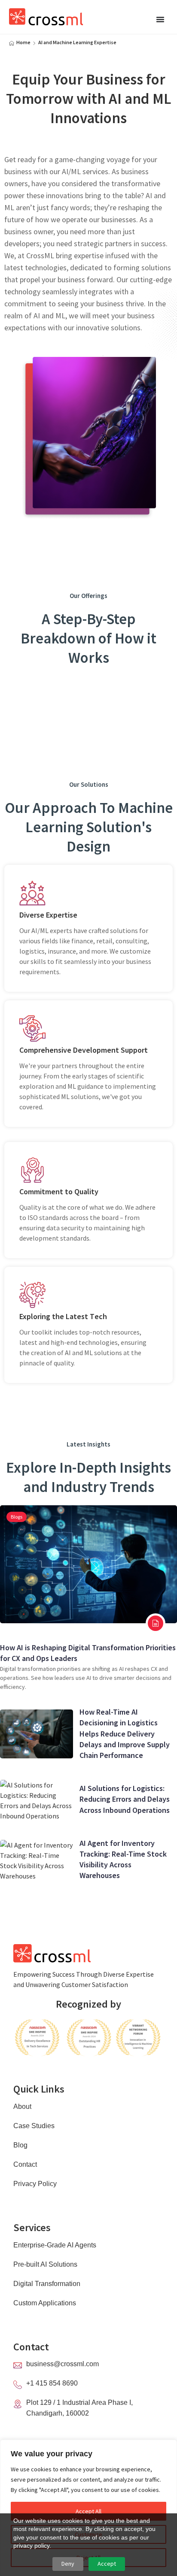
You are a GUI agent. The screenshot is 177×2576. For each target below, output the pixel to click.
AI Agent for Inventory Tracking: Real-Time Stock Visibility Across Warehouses (123, 1859)
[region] (88, 2508)
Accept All (88, 2511)
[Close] (168, 2447)
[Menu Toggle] (160, 19)
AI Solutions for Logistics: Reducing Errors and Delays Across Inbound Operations (125, 1799)
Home (23, 42)
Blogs (17, 1517)
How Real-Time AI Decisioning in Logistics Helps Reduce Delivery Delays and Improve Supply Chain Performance (125, 1733)
